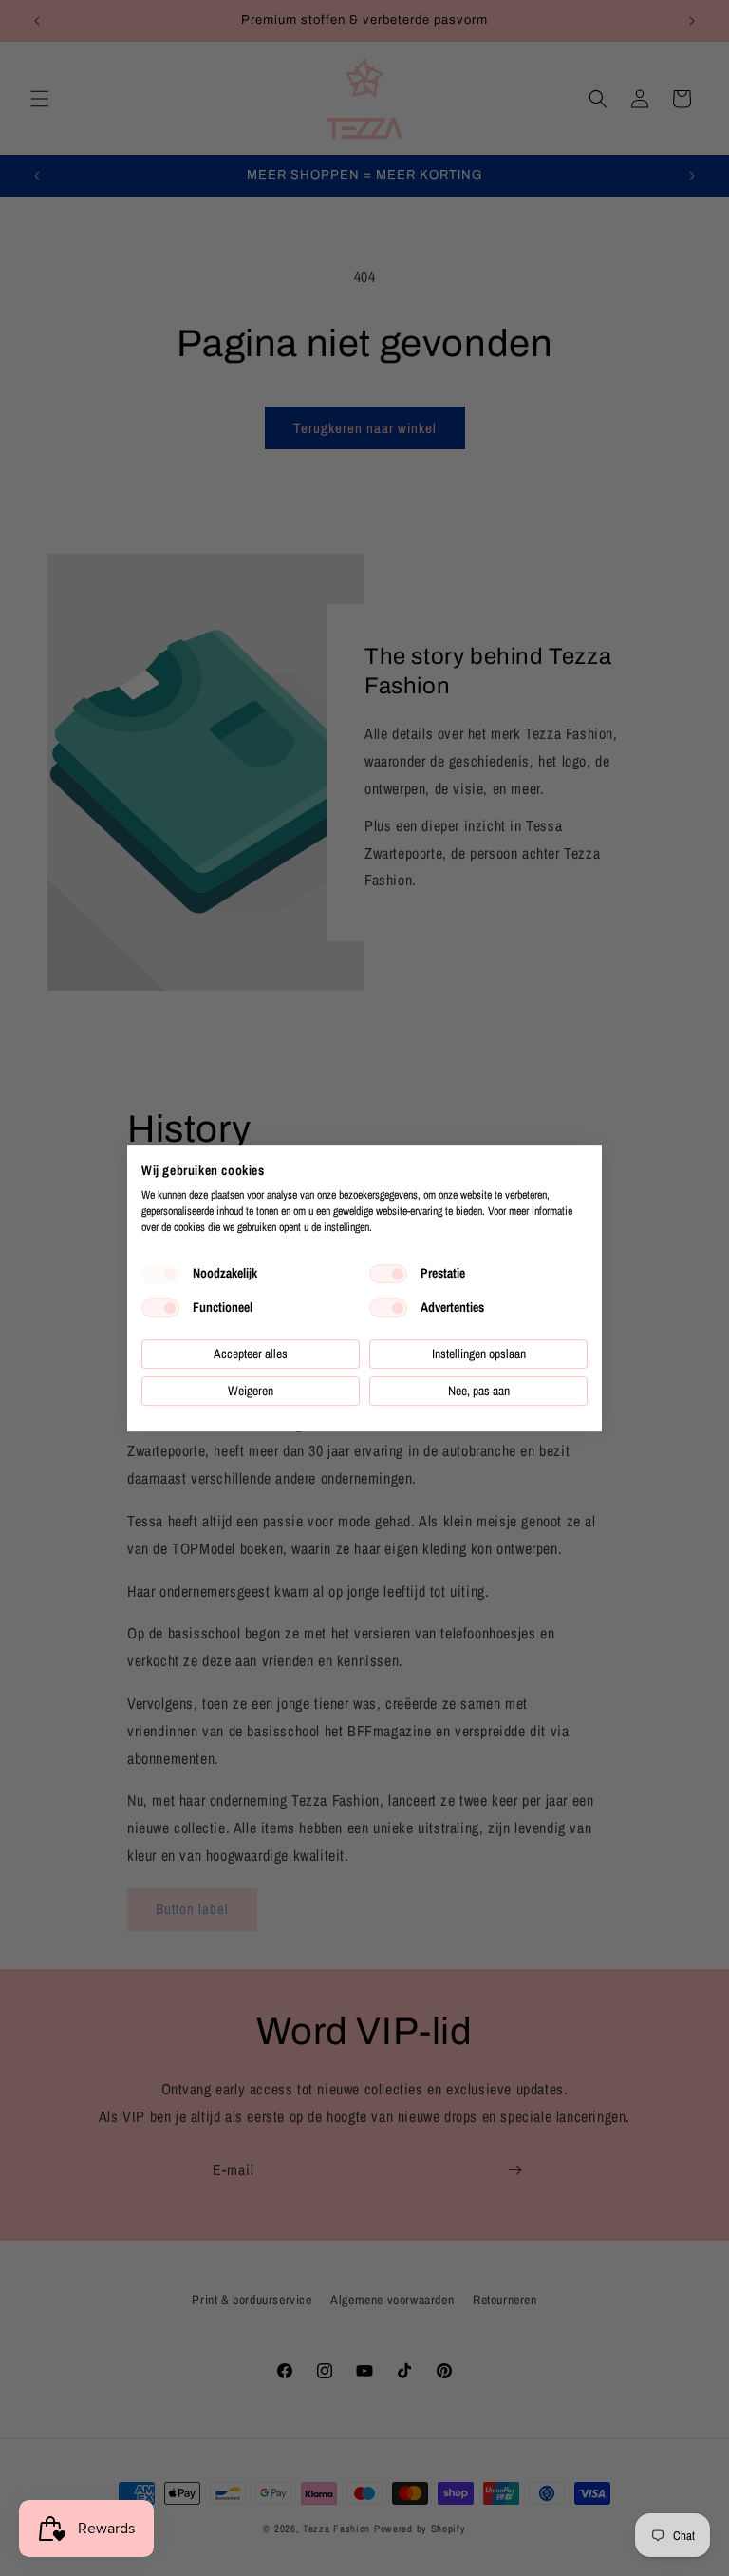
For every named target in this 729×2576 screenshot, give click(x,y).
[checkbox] (160, 1274)
